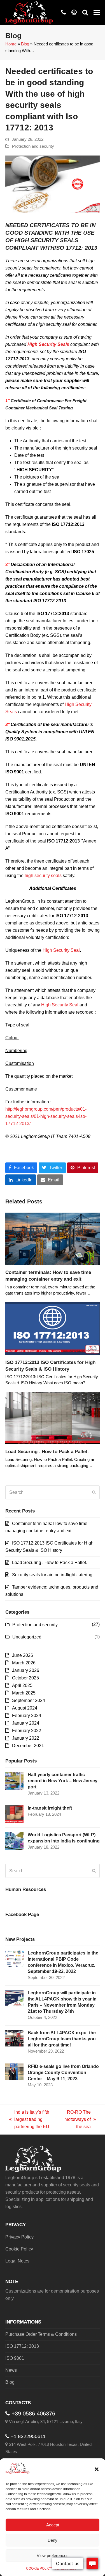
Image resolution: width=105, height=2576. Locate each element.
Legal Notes (17, 2261)
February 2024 (27, 1716)
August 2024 (25, 1708)
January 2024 (26, 1723)
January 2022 (26, 1738)
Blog (25, 44)
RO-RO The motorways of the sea (77, 2120)
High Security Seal (61, 950)
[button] (97, 2469)
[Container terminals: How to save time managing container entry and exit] (53, 1238)
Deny (53, 2540)
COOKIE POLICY (39, 2568)
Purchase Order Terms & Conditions (41, 2334)
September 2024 (29, 1700)
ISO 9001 (15, 2358)
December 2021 (28, 1746)
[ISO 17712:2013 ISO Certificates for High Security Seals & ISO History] (53, 1328)
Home (11, 44)
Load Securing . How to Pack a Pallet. (47, 1451)
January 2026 (26, 1670)
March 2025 (24, 1693)
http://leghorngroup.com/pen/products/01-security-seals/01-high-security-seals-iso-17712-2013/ (46, 1116)
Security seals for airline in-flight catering (52, 1575)
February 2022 (27, 1731)
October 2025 (25, 1678)
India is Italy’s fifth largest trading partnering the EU (29, 2120)
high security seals (43, 876)
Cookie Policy (19, 2249)
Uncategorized (27, 1637)
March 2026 (24, 1663)
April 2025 (22, 1685)
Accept (53, 2525)
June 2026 (23, 1655)
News (11, 2370)
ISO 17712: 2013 (22, 2346)
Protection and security (33, 146)
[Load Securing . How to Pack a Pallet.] (53, 1418)
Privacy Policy (19, 2237)
